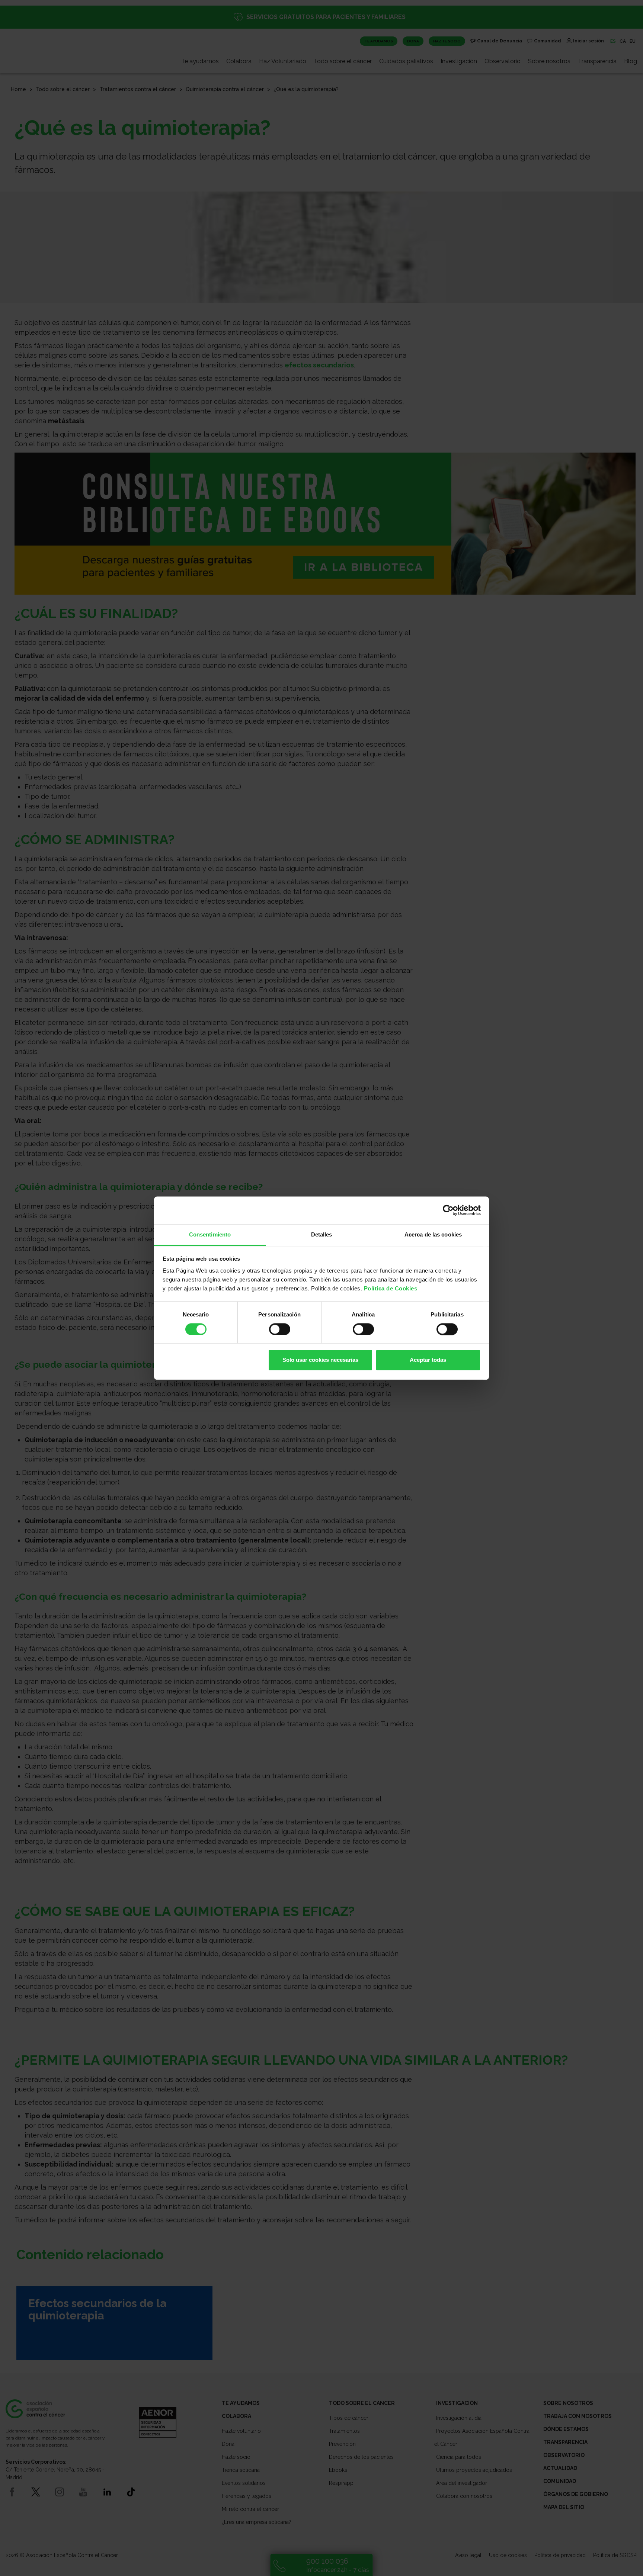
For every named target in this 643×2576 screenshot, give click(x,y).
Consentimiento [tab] (210, 1234)
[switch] (280, 1329)
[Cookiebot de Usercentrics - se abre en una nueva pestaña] (448, 1210)
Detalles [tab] (322, 1234)
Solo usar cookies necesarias (320, 1360)
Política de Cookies (391, 1288)
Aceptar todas (428, 1360)
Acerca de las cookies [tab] (433, 1234)
